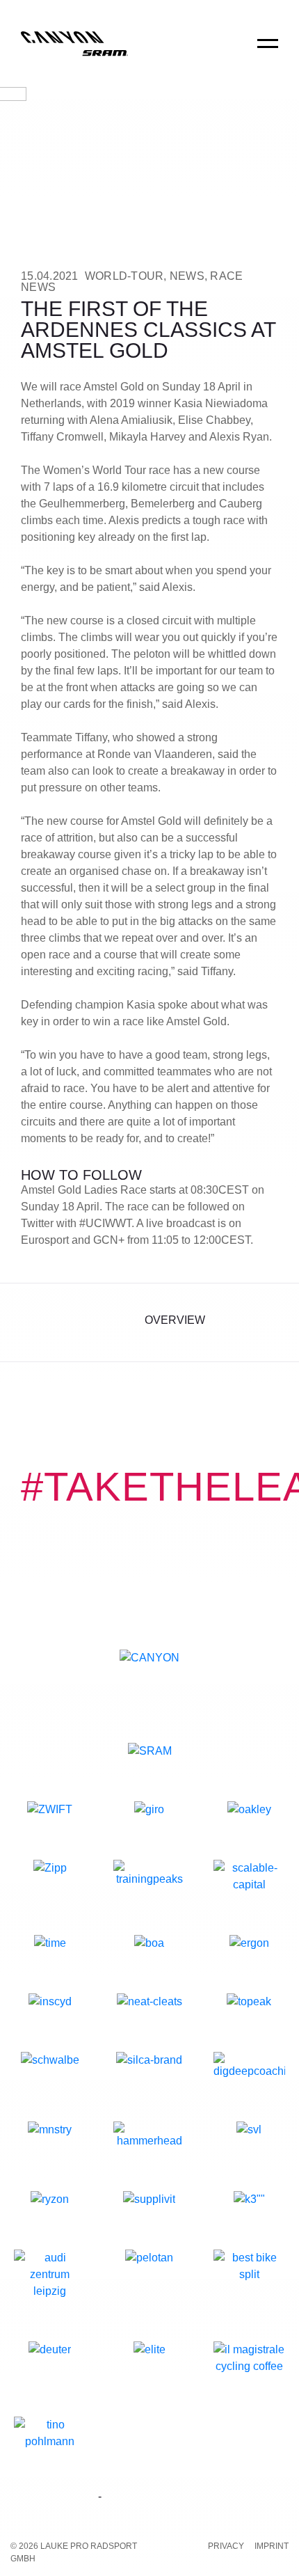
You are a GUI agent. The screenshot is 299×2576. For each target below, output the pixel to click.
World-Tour (124, 276)
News (187, 276)
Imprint (272, 2546)
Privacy (226, 2546)
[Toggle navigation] (268, 53)
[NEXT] (266, 1322)
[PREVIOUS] (33, 1322)
